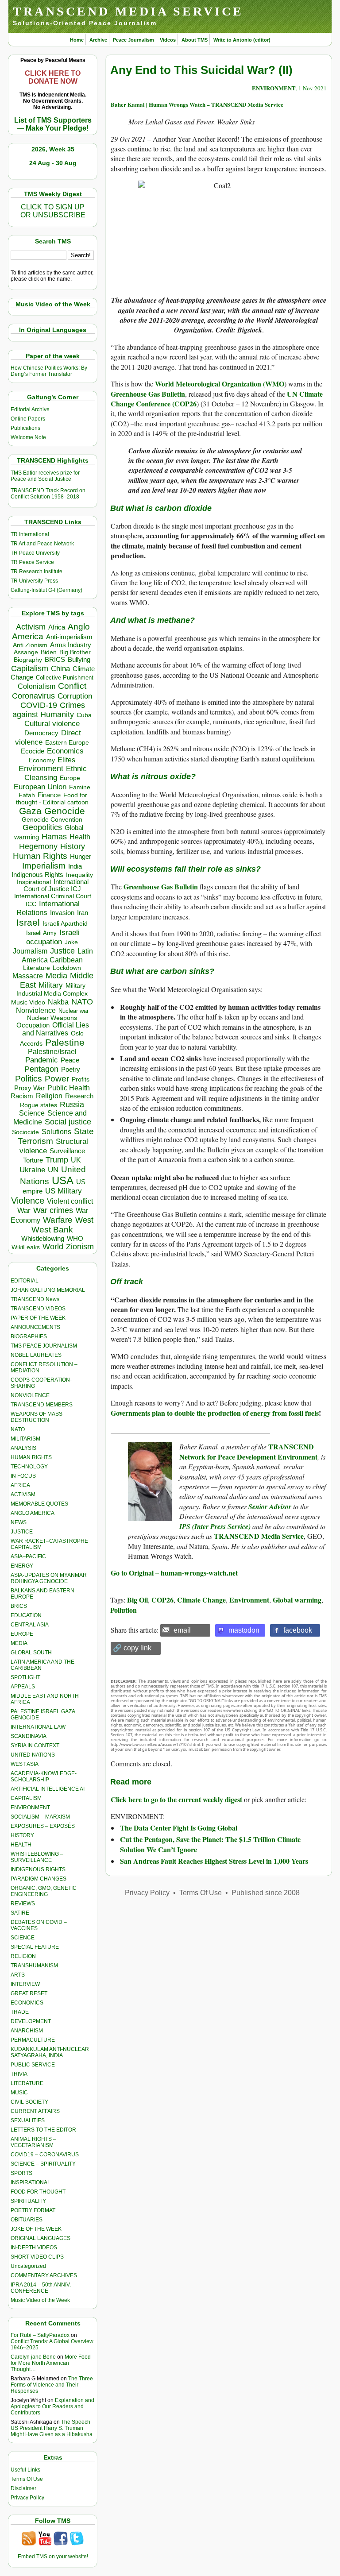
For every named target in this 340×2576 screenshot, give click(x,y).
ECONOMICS (27, 2003)
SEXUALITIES (28, 2120)
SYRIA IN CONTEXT (35, 1746)
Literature (37, 968)
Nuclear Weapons (52, 1018)
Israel (28, 922)
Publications (25, 428)
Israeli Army (41, 933)
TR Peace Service (32, 562)
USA (63, 1180)
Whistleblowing (43, 1238)
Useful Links (25, 2470)
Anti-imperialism (69, 637)
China (60, 669)
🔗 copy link (132, 1648)
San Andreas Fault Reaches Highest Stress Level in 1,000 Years (214, 1861)
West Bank (52, 1230)
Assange (26, 652)
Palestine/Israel (52, 1052)
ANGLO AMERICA (33, 1513)
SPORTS (21, 2173)
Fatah (27, 795)
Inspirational (34, 882)
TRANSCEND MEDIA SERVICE (128, 11)
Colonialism (37, 686)
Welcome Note (28, 437)
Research (79, 1096)
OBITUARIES (27, 2220)
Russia (72, 1105)
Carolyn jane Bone (33, 2357)
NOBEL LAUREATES (36, 1355)
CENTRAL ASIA (30, 1625)
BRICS (55, 659)
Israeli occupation (53, 937)
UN (53, 1170)
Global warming (297, 1600)
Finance (49, 795)
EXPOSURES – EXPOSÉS (43, 1826)
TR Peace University (35, 553)
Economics (65, 751)
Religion (49, 1096)
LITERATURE (27, 2083)
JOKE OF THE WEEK (36, 2229)
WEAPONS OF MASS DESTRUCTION (37, 1417)
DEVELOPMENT (31, 2021)
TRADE (20, 2012)
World (53, 1247)
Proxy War (29, 1088)
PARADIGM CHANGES (39, 1879)
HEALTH (21, 1845)
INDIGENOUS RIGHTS (38, 1869)
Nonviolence (36, 1010)
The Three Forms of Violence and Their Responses (52, 2385)
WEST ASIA (25, 1764)
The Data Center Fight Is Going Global (179, 1828)
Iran (83, 913)
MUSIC (19, 2093)
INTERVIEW (25, 1984)
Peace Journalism (133, 40)
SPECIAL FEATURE (35, 1947)
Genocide (65, 811)
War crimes (53, 1210)
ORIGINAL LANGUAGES (41, 2238)
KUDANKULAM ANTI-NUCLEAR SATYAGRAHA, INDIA (50, 2052)
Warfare (58, 1220)
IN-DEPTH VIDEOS (34, 2248)
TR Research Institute (37, 572)
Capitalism (30, 668)
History (73, 846)
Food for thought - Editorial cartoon (52, 799)
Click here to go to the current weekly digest (176, 1799)
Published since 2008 (266, 1893)
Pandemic (42, 1060)
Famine (80, 787)
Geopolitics (42, 827)
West (84, 1220)
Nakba (58, 1002)
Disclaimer (23, 2488)
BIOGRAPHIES (29, 1336)
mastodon (244, 1630)
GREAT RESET (29, 1993)
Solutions (56, 1132)
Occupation (33, 1025)
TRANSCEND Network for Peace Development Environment (248, 1451)
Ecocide (33, 751)
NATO (82, 1002)
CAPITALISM (26, 1798)
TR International (30, 534)
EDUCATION (26, 1615)
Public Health (69, 1088)
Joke (71, 942)
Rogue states (39, 1105)
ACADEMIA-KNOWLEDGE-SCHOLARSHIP (44, 1777)
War (24, 1211)
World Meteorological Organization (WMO (220, 384)
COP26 (162, 1600)
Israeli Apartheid (65, 923)
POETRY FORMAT (33, 2210)
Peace (70, 1060)
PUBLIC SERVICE (33, 2065)
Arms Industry (71, 645)
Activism (31, 627)
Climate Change (201, 1600)
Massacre (28, 976)
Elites (66, 760)
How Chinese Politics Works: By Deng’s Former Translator (49, 371)
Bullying (79, 660)
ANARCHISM (27, 2031)
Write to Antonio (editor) (242, 40)
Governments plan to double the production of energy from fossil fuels (215, 1413)
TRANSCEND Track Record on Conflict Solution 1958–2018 (48, 494)
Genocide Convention (52, 820)
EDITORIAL (25, 1281)
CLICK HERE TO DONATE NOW (53, 77)
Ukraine (32, 1170)
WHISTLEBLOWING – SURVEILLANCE (37, 1857)
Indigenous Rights (37, 875)
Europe (70, 778)
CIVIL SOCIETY (29, 2102)
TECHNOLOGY (29, 1467)
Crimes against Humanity (49, 710)
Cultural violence (52, 724)
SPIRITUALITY (28, 2201)
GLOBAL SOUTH (31, 1653)
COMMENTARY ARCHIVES (44, 2275)
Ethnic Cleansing (56, 773)
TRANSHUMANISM (34, 1966)
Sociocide (25, 1132)
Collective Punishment (65, 678)
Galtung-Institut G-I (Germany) (46, 590)
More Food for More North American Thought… (51, 2363)
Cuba (84, 715)
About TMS (195, 40)
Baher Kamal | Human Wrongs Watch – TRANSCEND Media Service (197, 104)
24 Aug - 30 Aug (53, 163)
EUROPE (22, 1634)
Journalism (30, 951)
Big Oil (137, 1600)
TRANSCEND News (35, 1299)
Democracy (41, 733)
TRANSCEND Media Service (259, 1536)
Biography (28, 660)
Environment (41, 769)
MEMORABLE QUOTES (39, 1504)
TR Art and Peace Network (42, 544)
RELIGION (23, 1956)
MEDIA (19, 1643)
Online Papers (28, 419)
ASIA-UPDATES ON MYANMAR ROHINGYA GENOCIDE (49, 1578)
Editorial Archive (30, 409)
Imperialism (44, 866)
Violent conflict (70, 1201)
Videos (168, 40)
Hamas (54, 837)
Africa (57, 627)
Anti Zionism (30, 645)
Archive (98, 40)
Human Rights (40, 856)
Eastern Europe (67, 743)
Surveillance (67, 1151)
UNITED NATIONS (33, 1755)
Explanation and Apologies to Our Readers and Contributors (52, 2406)
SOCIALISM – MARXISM (40, 1817)
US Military (64, 1191)
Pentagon (41, 1069)
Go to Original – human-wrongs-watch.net (174, 1573)
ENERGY (22, 1566)
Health (80, 837)
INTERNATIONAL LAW (38, 1727)
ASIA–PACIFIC (28, 1556)
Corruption (75, 696)
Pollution (124, 1610)
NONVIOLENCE (30, 1395)
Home (77, 40)
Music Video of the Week (40, 2300)
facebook (298, 1630)
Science (32, 1113)
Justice (62, 951)
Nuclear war (73, 1011)
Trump (57, 1160)
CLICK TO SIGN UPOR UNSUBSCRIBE (53, 211)
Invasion (62, 913)
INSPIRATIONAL (31, 2182)
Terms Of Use (27, 2479)
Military (51, 985)
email (182, 1630)
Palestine (65, 1042)
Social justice (68, 1122)
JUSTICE (22, 1532)
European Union (40, 787)
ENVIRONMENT (30, 1807)
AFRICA (20, 1485)
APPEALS (23, 1687)
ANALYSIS (23, 1448)
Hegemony (38, 846)
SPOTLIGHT (25, 1677)
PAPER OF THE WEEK (38, 1318)
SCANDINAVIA (29, 1736)
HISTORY (22, 1835)
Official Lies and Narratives (56, 1029)
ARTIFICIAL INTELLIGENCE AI (48, 1789)
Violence (28, 1201)
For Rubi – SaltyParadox (40, 2335)
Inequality (79, 875)
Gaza (30, 811)
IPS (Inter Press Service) (215, 1526)
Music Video (28, 1002)
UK (76, 1160)
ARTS (18, 1975)
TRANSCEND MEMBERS (42, 1405)
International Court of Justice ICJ (56, 885)
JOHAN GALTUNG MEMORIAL (48, 1290)
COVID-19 (39, 705)
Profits (81, 1079)
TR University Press (34, 581)
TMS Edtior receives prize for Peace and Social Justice (45, 476)
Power (57, 1079)
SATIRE (20, 1913)
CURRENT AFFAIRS (35, 2111)
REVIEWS (23, 1904)
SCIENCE (23, 1938)
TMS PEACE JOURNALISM (44, 1346)
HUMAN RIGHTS (31, 1457)
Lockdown (67, 968)
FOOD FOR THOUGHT (38, 2192)
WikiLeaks (26, 1247)
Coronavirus (33, 696)
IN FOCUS (23, 1476)
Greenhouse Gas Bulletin (148, 394)
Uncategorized (28, 2266)
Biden (49, 652)
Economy (42, 760)
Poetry (71, 1070)
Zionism (80, 1247)
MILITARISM (25, 1439)
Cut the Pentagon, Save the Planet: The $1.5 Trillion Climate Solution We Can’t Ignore (210, 1844)
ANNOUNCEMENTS (35, 1327)
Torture (33, 1160)
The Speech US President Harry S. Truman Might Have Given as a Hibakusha (52, 2428)
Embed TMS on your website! (53, 2557)
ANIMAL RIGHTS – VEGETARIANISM (33, 2142)
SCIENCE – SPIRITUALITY (43, 2164)
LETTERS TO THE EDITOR (43, 2130)
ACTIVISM (23, 1495)
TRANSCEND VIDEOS (38, 1309)
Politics (29, 1079)
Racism (22, 1096)
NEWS (19, 1522)
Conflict (72, 686)
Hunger (81, 857)
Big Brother (75, 652)
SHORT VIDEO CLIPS (37, 2257)
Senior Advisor (270, 1506)
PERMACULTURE (33, 2040)
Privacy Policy (27, 2498)
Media (56, 976)
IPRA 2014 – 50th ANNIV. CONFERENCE (41, 2288)
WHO (75, 1238)
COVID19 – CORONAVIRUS (45, 2155)
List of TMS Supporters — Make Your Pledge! (53, 124)
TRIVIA (19, 2074)
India (75, 866)
